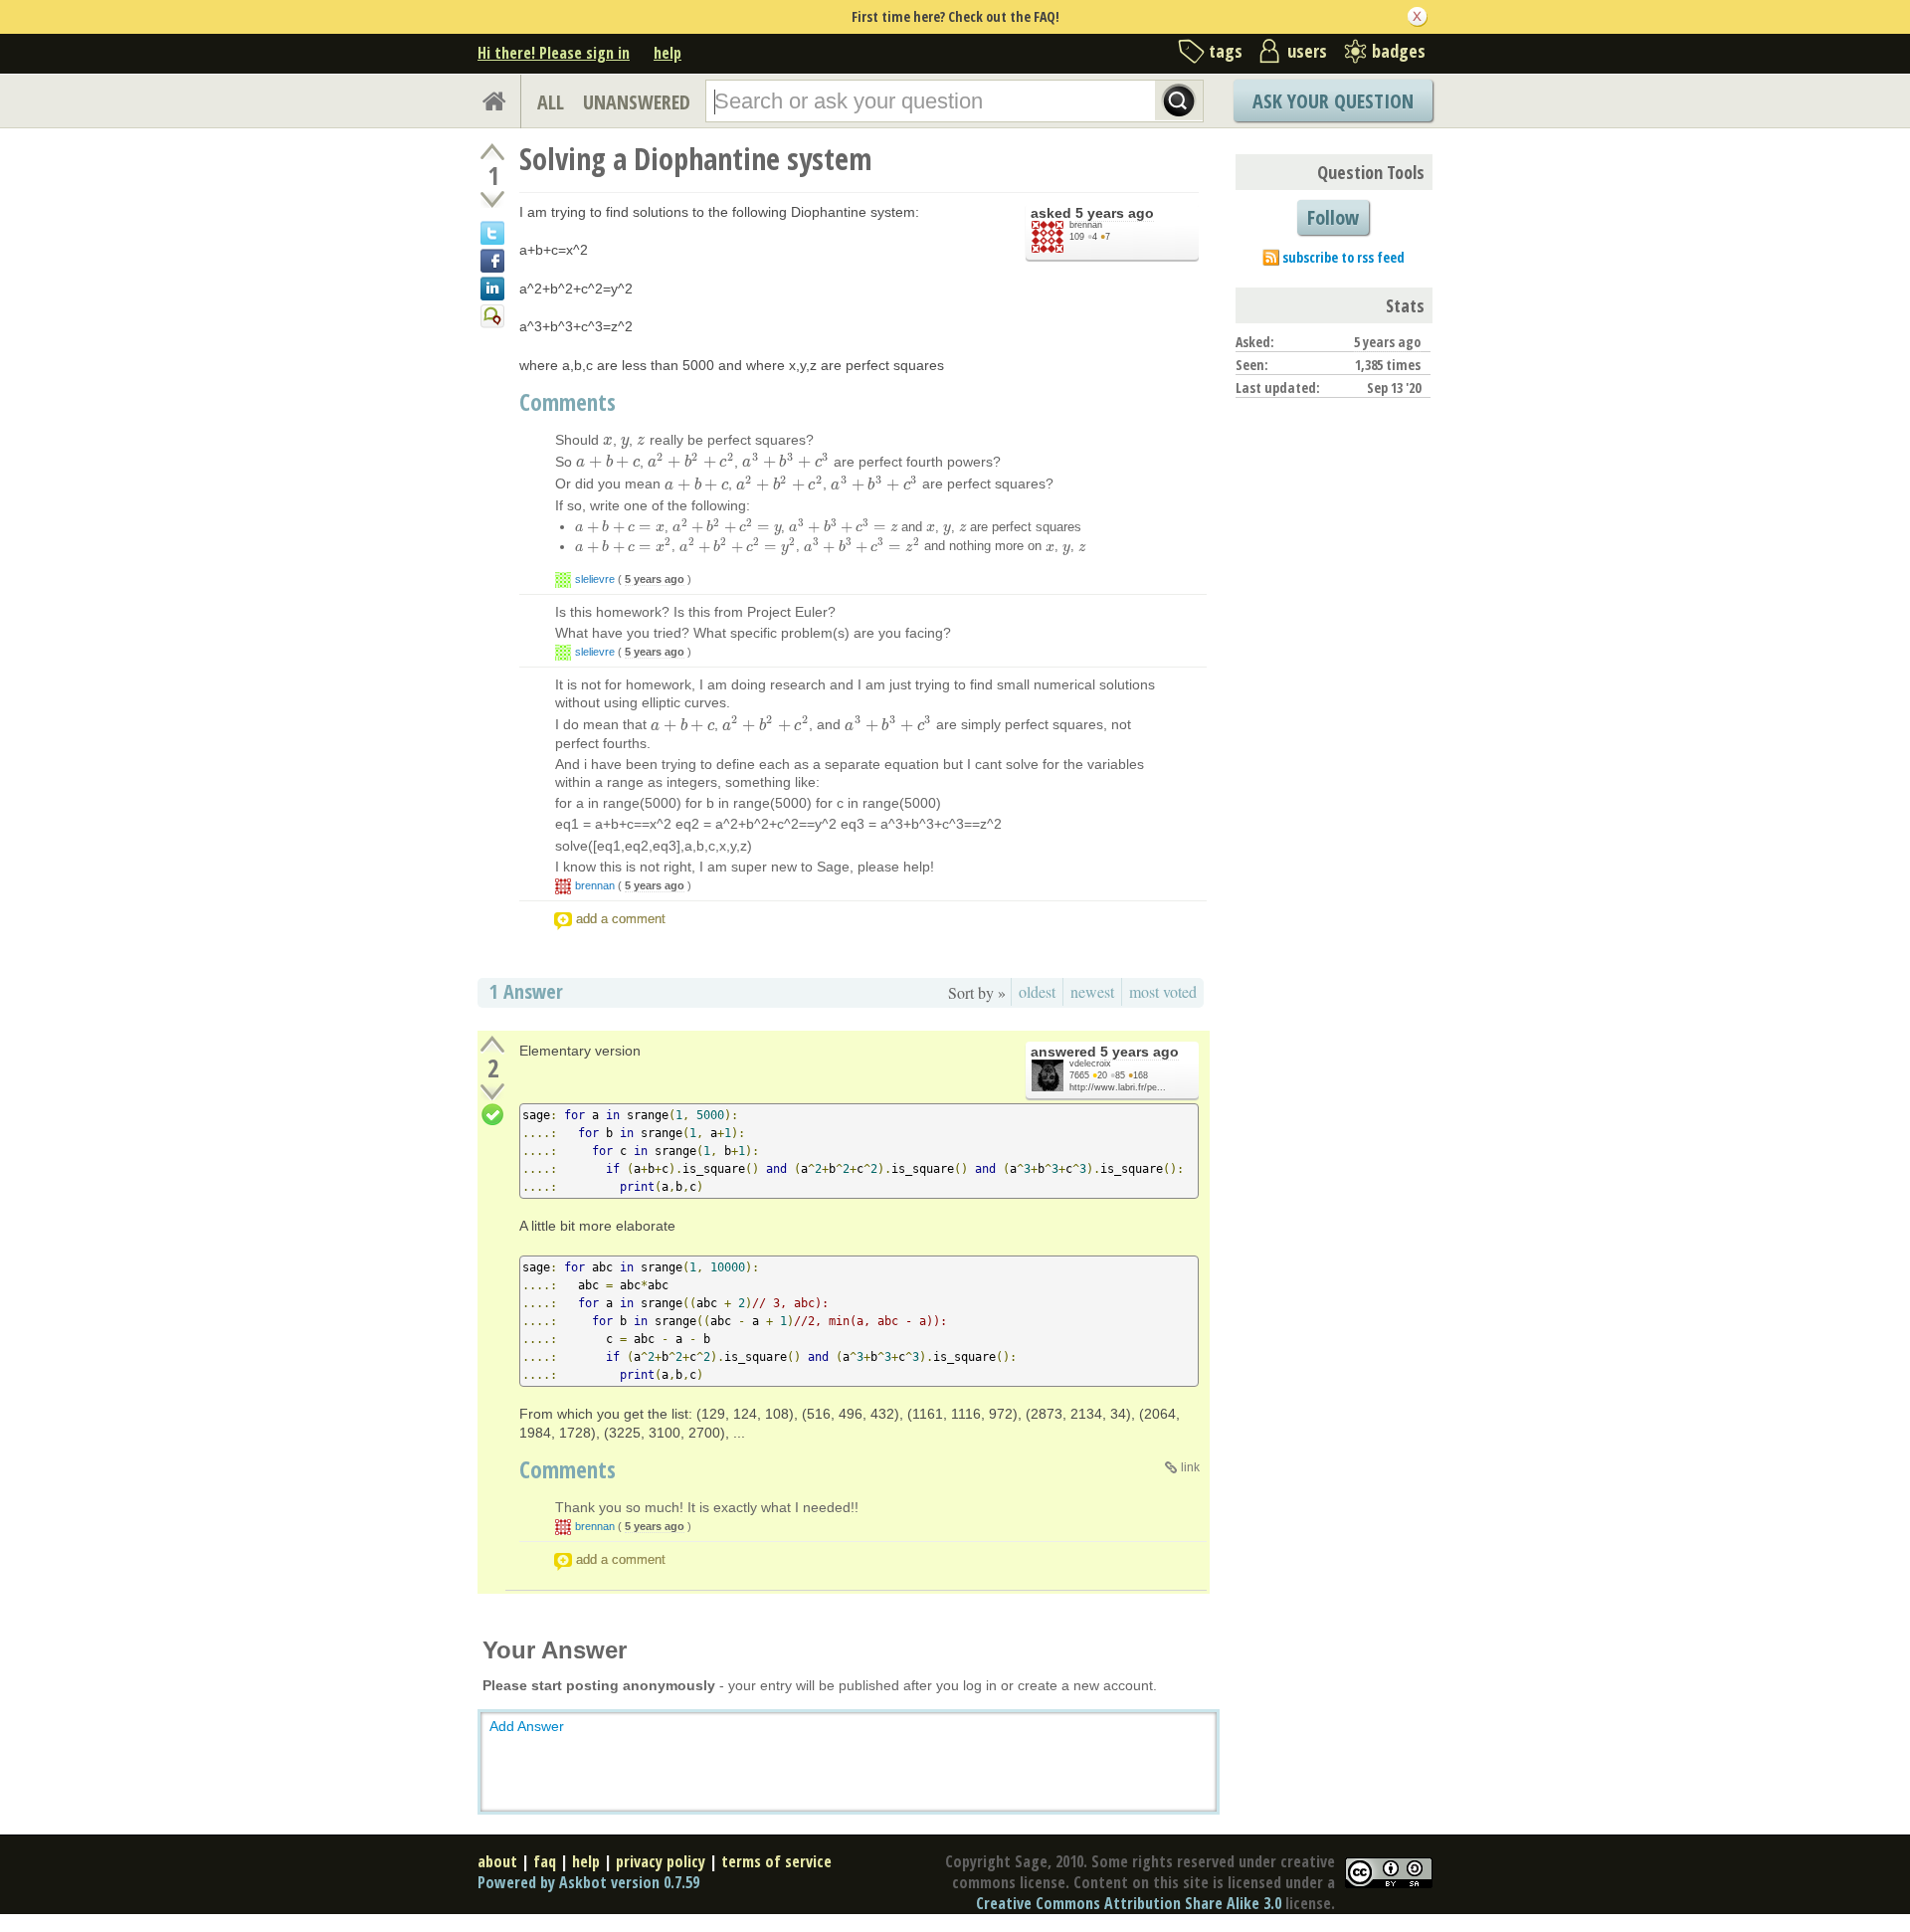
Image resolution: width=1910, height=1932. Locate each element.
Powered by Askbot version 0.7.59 (588, 1882)
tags (1226, 51)
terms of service (776, 1861)
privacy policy (661, 1861)
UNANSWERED (637, 102)
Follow (1333, 217)
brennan (1086, 225)
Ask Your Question (1333, 101)
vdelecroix (1090, 1063)
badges (1399, 51)
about (497, 1861)
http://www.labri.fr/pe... (1118, 1087)
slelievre (595, 579)
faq (545, 1861)
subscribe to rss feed (1343, 257)
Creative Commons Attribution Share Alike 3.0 (1129, 1903)
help (668, 53)
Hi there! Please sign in (554, 53)
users (1307, 51)
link (1190, 1467)
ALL (551, 102)
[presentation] (608, 440)
